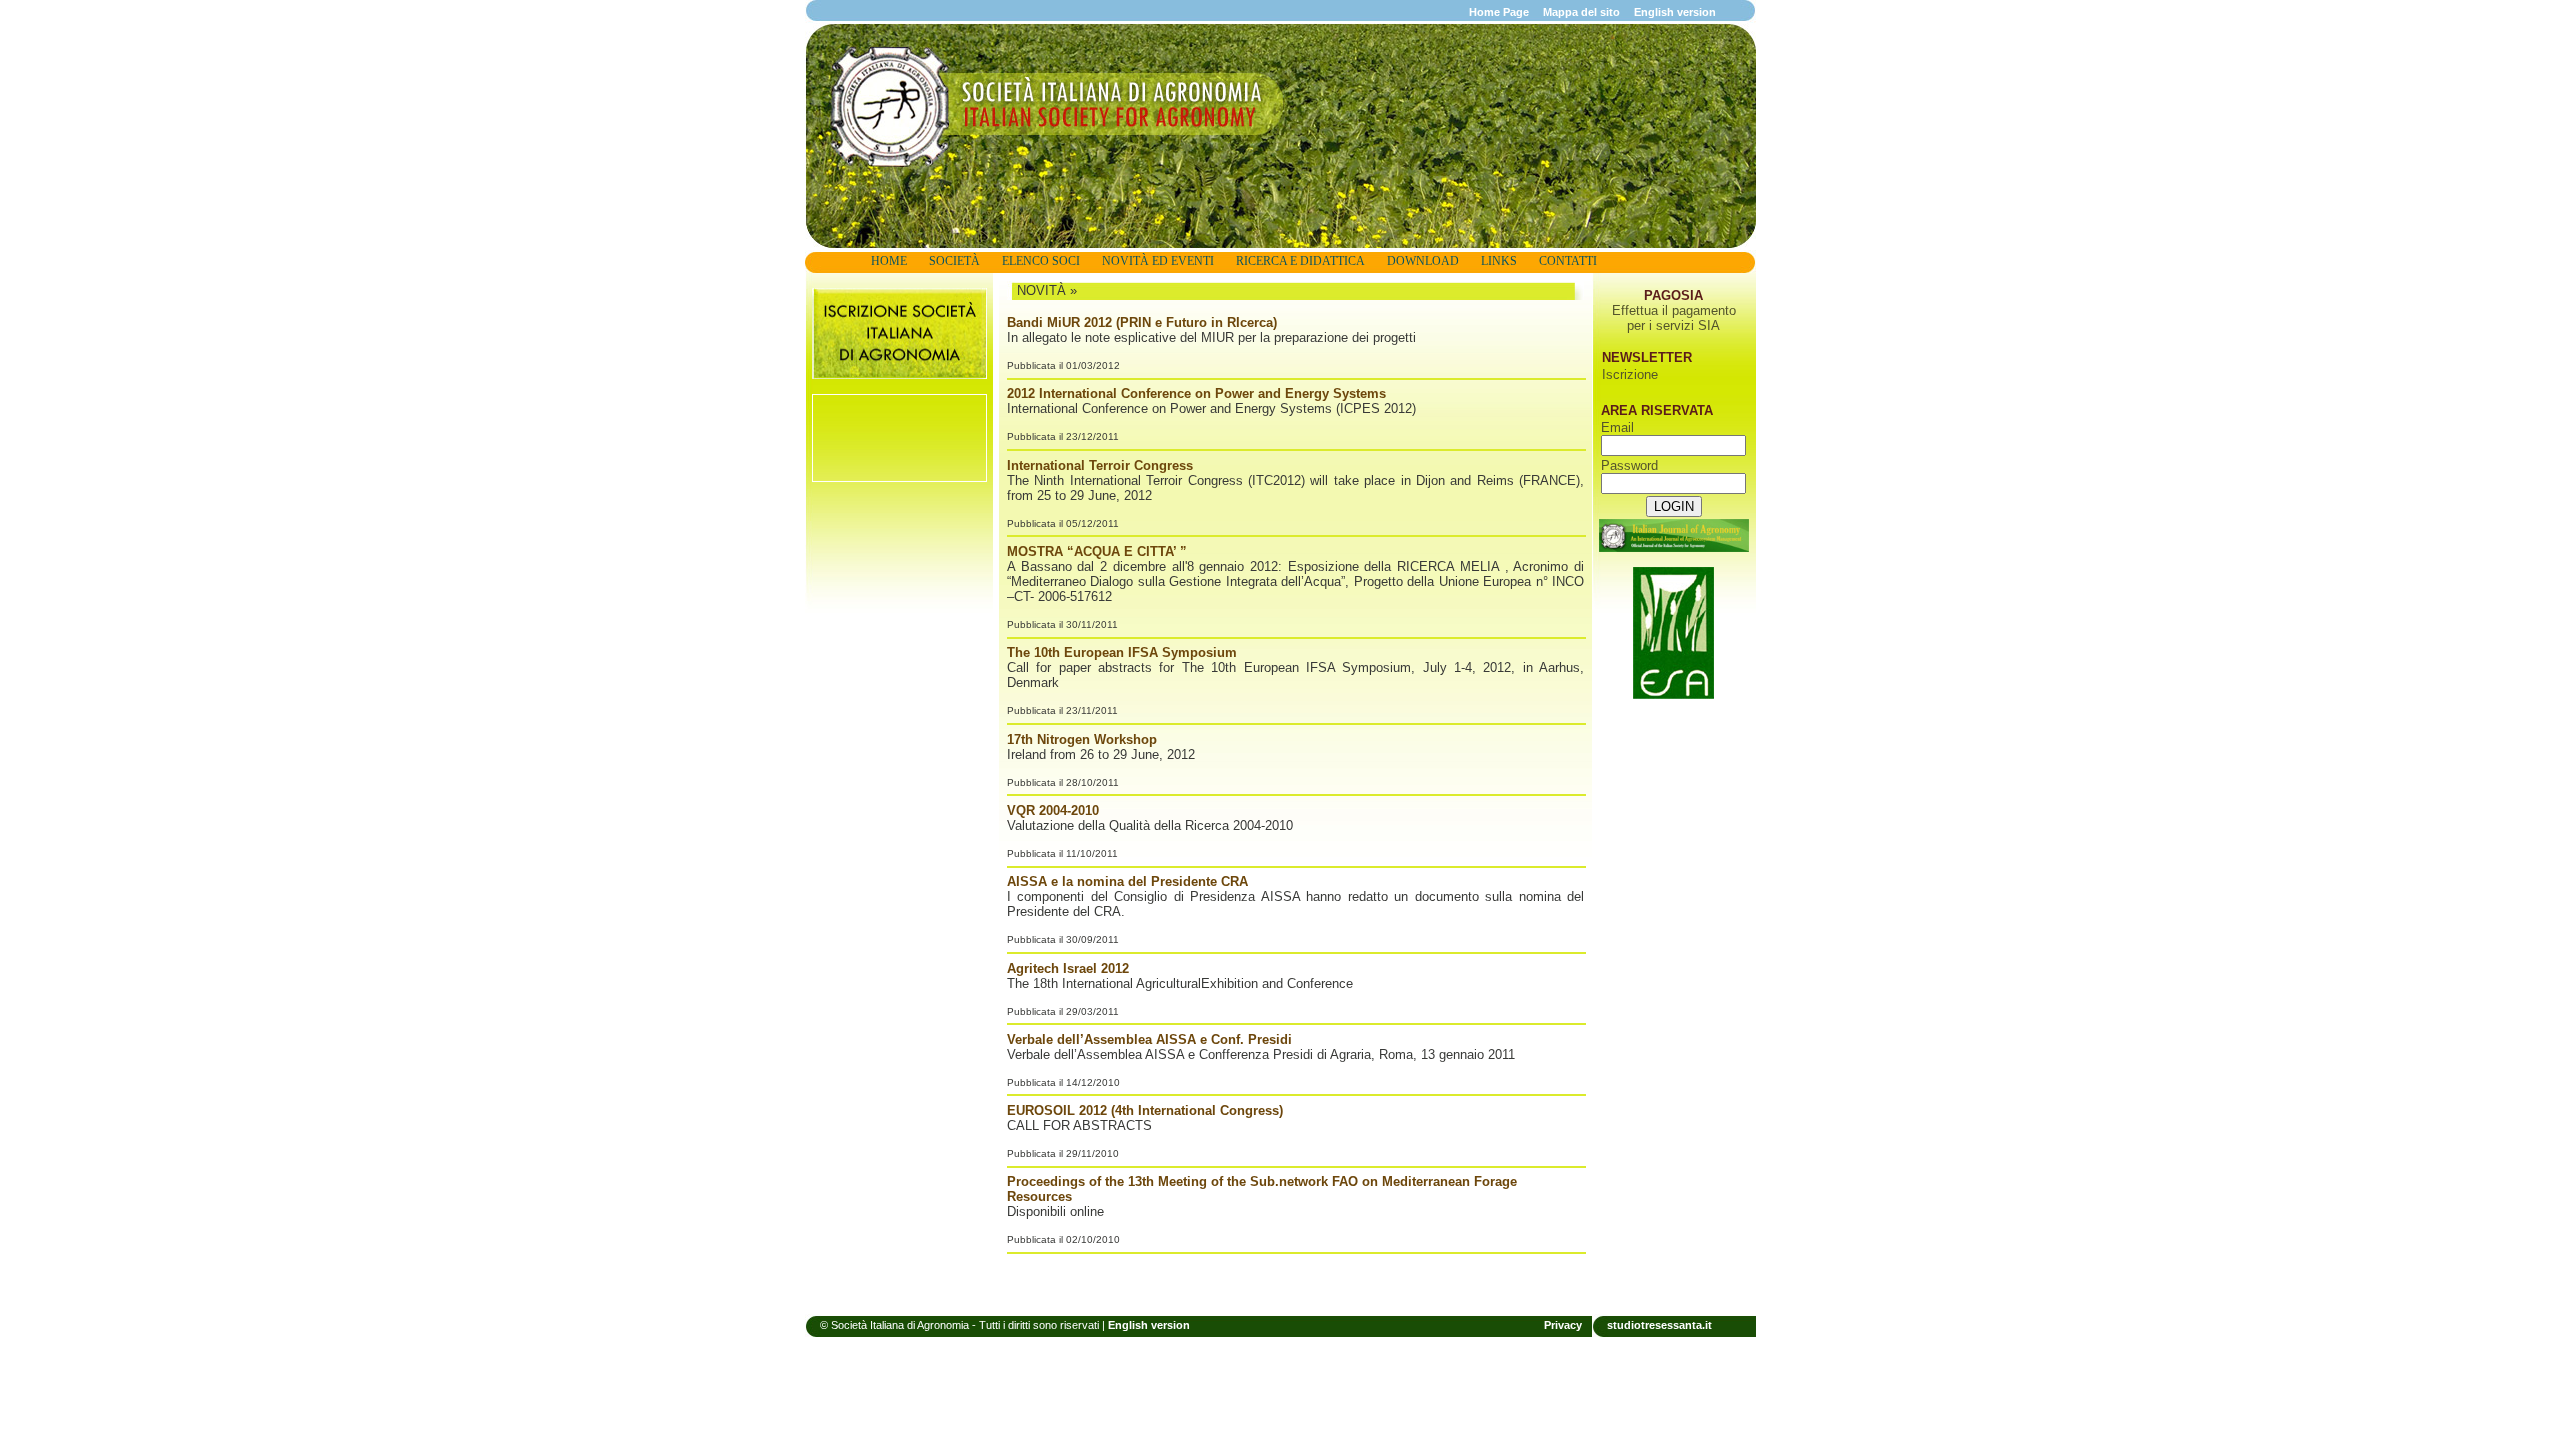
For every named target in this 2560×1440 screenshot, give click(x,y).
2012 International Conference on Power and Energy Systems (1196, 393)
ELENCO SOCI (1041, 261)
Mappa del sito (1581, 12)
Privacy (1563, 1325)
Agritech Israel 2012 (1068, 968)
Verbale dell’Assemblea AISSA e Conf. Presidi (1149, 1039)
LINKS (1499, 261)
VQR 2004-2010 (1053, 810)
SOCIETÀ (954, 261)
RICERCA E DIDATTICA (1300, 261)
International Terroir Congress (1100, 465)
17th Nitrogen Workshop (1082, 739)
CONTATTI (1568, 261)
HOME (889, 261)
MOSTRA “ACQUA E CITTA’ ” (1097, 551)
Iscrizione (1630, 374)
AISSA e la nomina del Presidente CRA (1127, 881)
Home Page (1499, 12)
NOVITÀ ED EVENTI (1158, 261)
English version (1675, 12)
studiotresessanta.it (1659, 1325)
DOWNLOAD (1423, 261)
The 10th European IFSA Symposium (1122, 652)
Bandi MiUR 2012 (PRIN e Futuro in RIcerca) (1142, 322)
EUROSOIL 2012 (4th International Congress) (1145, 1110)
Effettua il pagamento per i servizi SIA (1674, 318)
